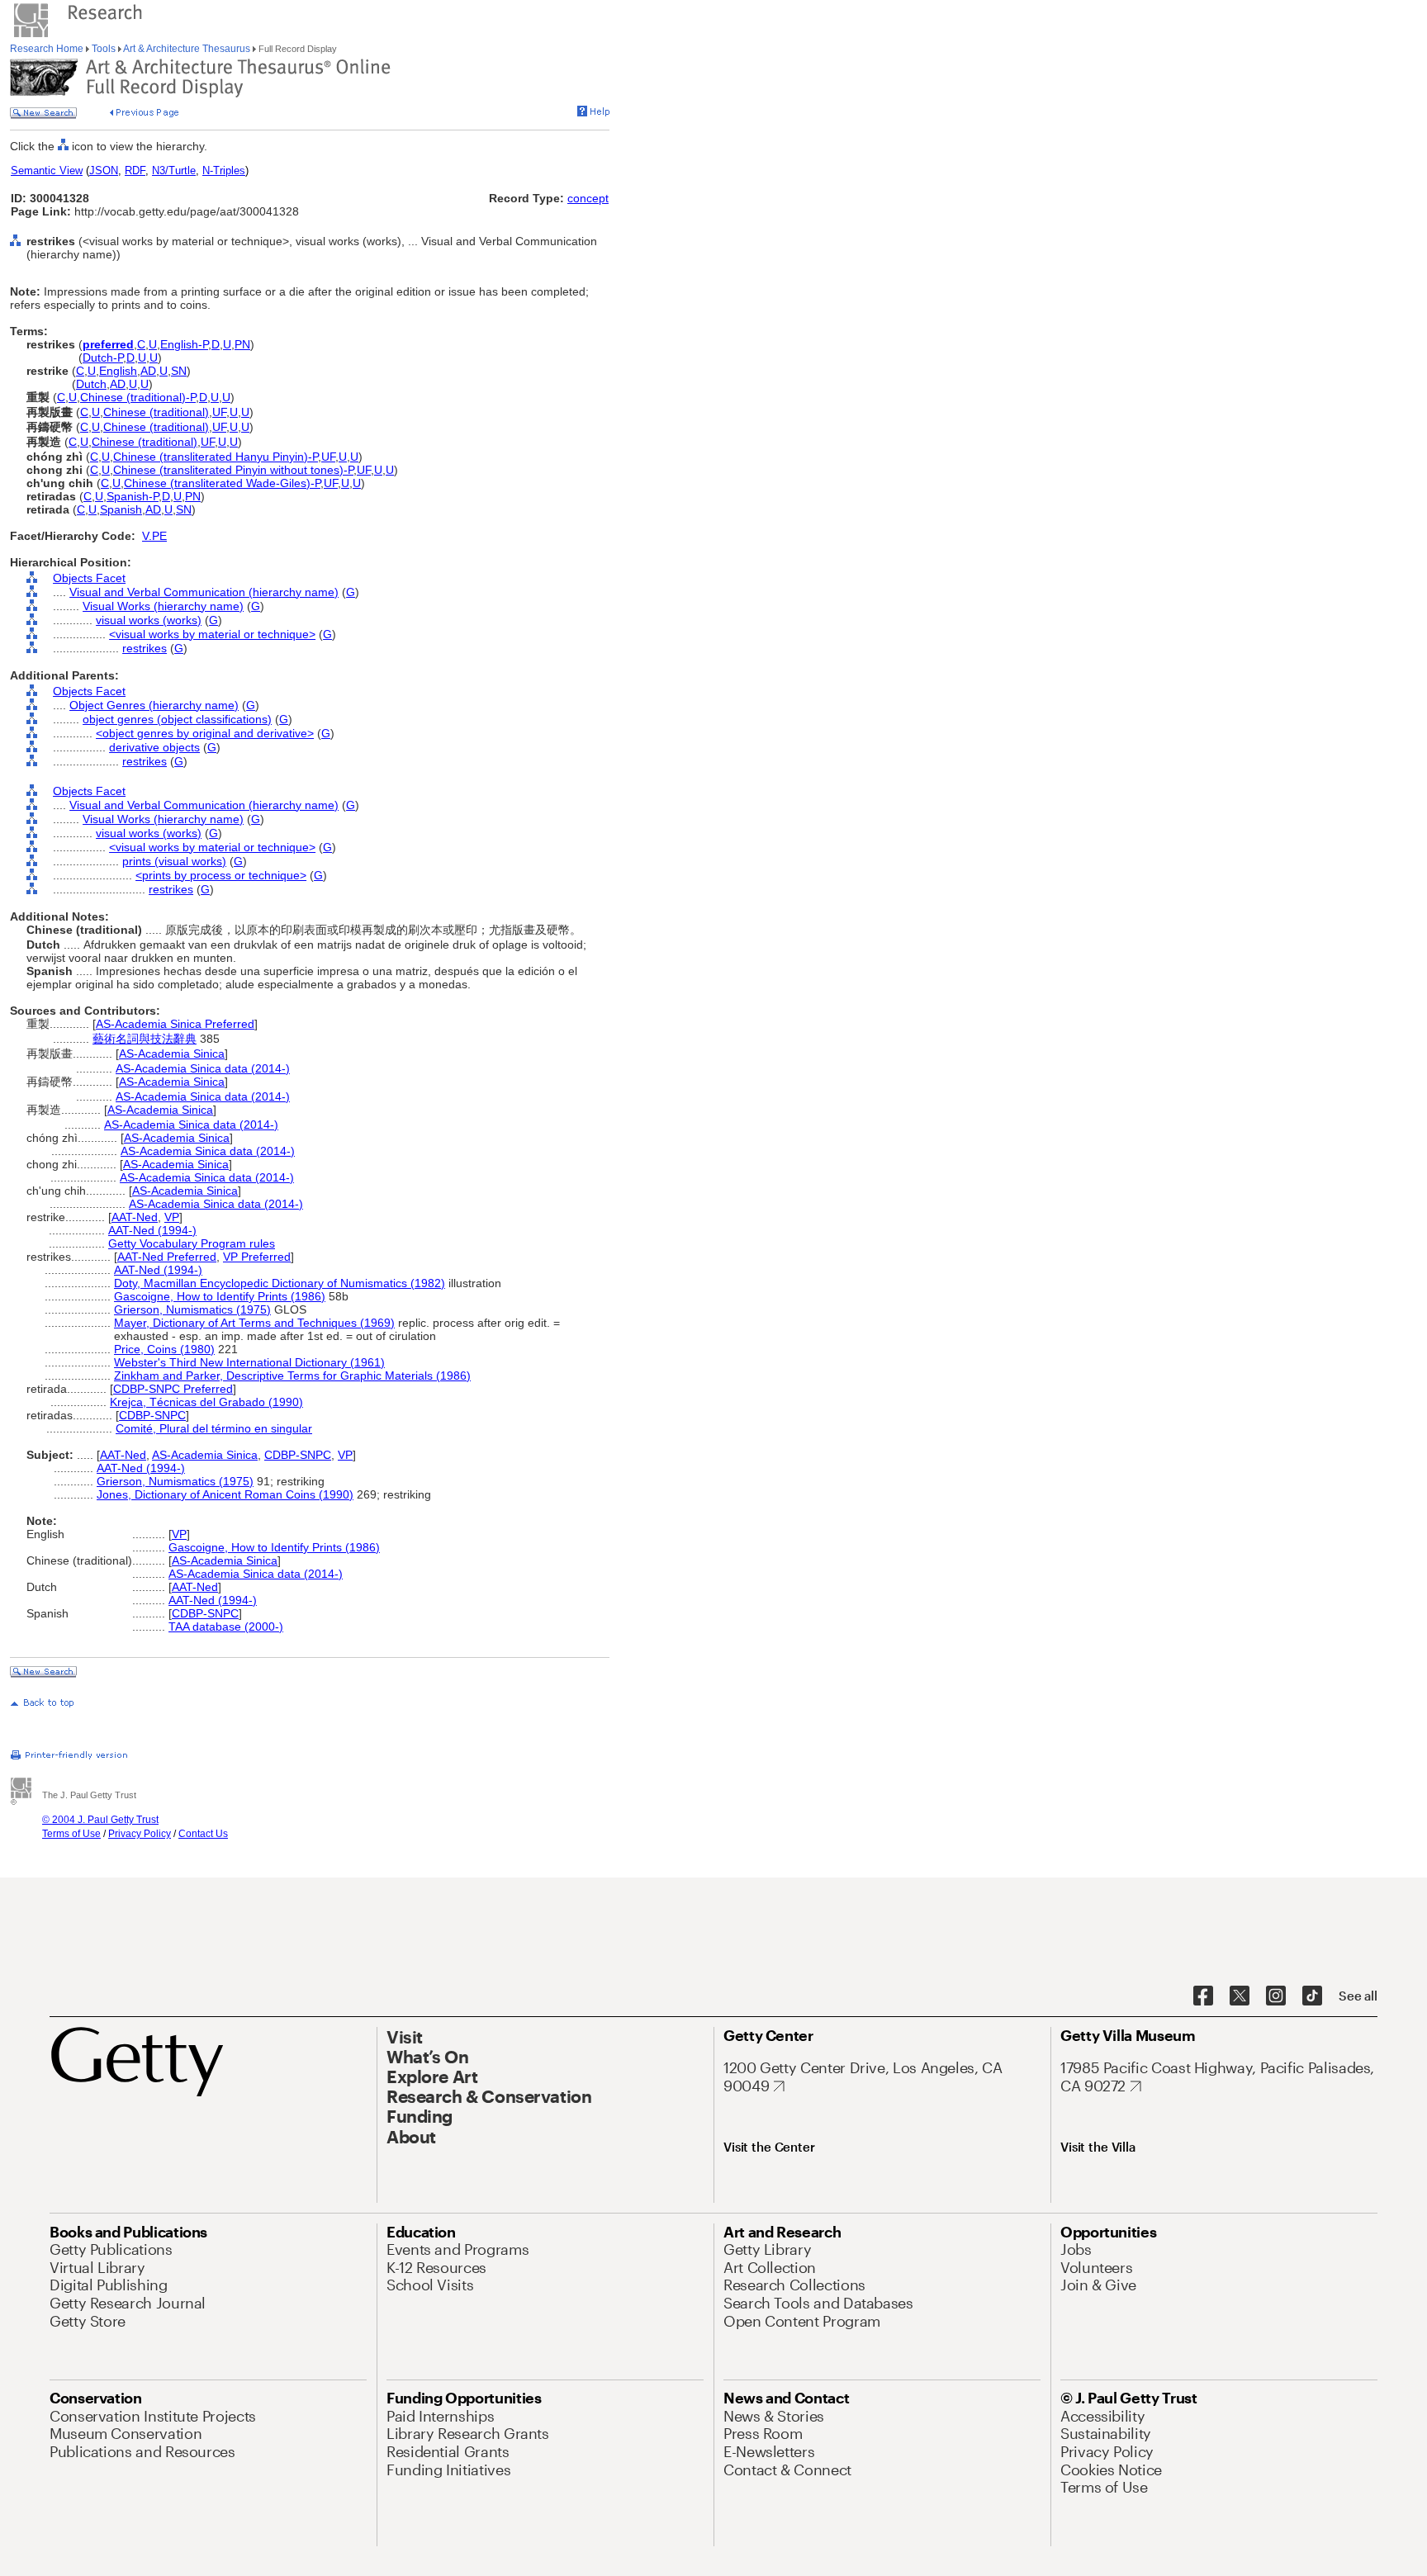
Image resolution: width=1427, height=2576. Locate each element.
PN (242, 344)
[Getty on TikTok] (1312, 1996)
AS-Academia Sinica (172, 1054)
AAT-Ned (135, 1217)
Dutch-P (103, 358)
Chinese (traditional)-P (138, 397)
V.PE (154, 536)
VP (172, 1217)
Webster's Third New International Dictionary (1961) (249, 1362)
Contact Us (203, 1834)
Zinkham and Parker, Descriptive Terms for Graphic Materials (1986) (292, 1376)
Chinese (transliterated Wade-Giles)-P (222, 483)
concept (588, 198)
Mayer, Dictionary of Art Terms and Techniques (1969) (254, 1323)
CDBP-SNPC (152, 1415)
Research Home (48, 49)
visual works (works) (149, 620)
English (118, 371)
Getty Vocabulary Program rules (192, 1243)
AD (148, 371)
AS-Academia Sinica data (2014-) (203, 1068)
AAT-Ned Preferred (167, 1257)
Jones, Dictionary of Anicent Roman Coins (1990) (225, 1494)
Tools (104, 49)
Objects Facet (89, 578)
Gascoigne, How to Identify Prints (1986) (220, 1296)
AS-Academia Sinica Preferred (175, 1024)
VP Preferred (257, 1257)
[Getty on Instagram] (1276, 1996)
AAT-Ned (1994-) (152, 1230)
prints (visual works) (174, 861)
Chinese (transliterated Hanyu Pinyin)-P (216, 457)
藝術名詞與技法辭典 (145, 1039)
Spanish (121, 509)
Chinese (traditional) (156, 412)
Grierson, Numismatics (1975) (192, 1309)
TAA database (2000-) (226, 1627)
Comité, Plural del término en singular (214, 1428)
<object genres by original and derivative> (205, 733)
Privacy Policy (140, 1834)
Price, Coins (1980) (164, 1349)
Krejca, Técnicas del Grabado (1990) (206, 1402)
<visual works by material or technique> (212, 634)
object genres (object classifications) (177, 719)
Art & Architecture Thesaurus (187, 49)
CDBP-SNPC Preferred (173, 1389)
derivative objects (154, 747)
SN (179, 371)
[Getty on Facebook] (1203, 1996)
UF (219, 412)
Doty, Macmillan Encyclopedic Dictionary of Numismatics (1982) (280, 1283)
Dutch (91, 384)
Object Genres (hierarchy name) (154, 705)
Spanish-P (133, 496)
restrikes (145, 648)
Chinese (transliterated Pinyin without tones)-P (233, 470)
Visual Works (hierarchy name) (163, 606)
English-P (184, 344)
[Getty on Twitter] (1240, 1996)
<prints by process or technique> (221, 875)
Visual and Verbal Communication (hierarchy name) (204, 592)
